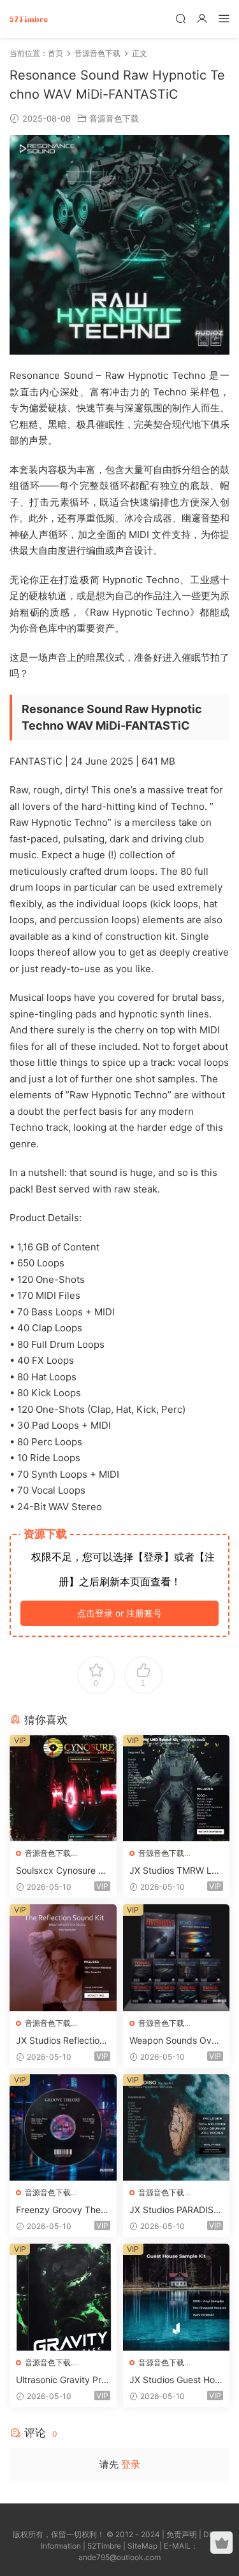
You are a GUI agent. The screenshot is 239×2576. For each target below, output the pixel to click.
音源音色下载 (114, 118)
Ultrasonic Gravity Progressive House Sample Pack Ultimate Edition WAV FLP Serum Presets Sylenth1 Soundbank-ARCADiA (62, 2380)
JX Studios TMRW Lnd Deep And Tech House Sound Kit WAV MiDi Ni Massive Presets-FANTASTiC (176, 1871)
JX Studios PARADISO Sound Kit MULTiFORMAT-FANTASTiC (175, 2210)
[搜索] (180, 18)
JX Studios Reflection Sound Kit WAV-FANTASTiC (62, 2041)
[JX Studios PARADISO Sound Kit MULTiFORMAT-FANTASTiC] (177, 2128)
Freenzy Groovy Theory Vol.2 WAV (62, 2210)
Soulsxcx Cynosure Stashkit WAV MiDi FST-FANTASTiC (63, 1871)
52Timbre (104, 2546)
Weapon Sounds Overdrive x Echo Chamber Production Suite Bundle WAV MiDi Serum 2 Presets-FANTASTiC (176, 2041)
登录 (131, 2464)
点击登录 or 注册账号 (119, 1613)
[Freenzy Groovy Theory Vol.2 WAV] (63, 2128)
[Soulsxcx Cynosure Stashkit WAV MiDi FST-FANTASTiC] (63, 1788)
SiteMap (142, 2546)
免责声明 (182, 2534)
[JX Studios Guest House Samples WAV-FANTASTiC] (177, 2297)
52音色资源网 (29, 19)
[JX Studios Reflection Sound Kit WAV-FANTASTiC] (63, 1958)
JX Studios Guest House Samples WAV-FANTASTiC (175, 2380)
